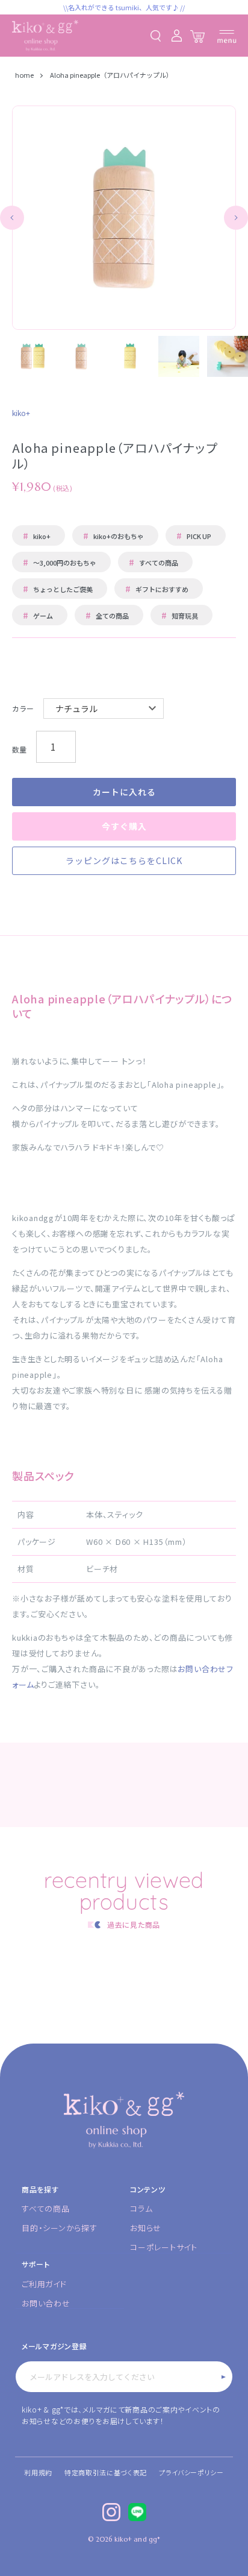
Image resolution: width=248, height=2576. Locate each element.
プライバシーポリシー (191, 2472)
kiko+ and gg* (137, 2539)
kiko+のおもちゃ (113, 535)
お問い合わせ (46, 2303)
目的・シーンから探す (60, 2228)
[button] (12, 218)
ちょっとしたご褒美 (58, 589)
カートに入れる (124, 792)
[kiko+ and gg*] (45, 36)
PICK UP (194, 535)
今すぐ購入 (124, 826)
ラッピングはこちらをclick (124, 860)
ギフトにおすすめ (157, 589)
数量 (19, 749)
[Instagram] (111, 2512)
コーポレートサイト (164, 2247)
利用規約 (38, 2472)
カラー (23, 708)
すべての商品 (153, 562)
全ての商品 (107, 615)
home (25, 75)
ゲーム (38, 615)
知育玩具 (180, 615)
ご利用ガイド (44, 2284)
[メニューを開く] (227, 36)
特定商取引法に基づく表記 (106, 2472)
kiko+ (37, 535)
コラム (141, 2208)
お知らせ (146, 2228)
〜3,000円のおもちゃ (60, 562)
